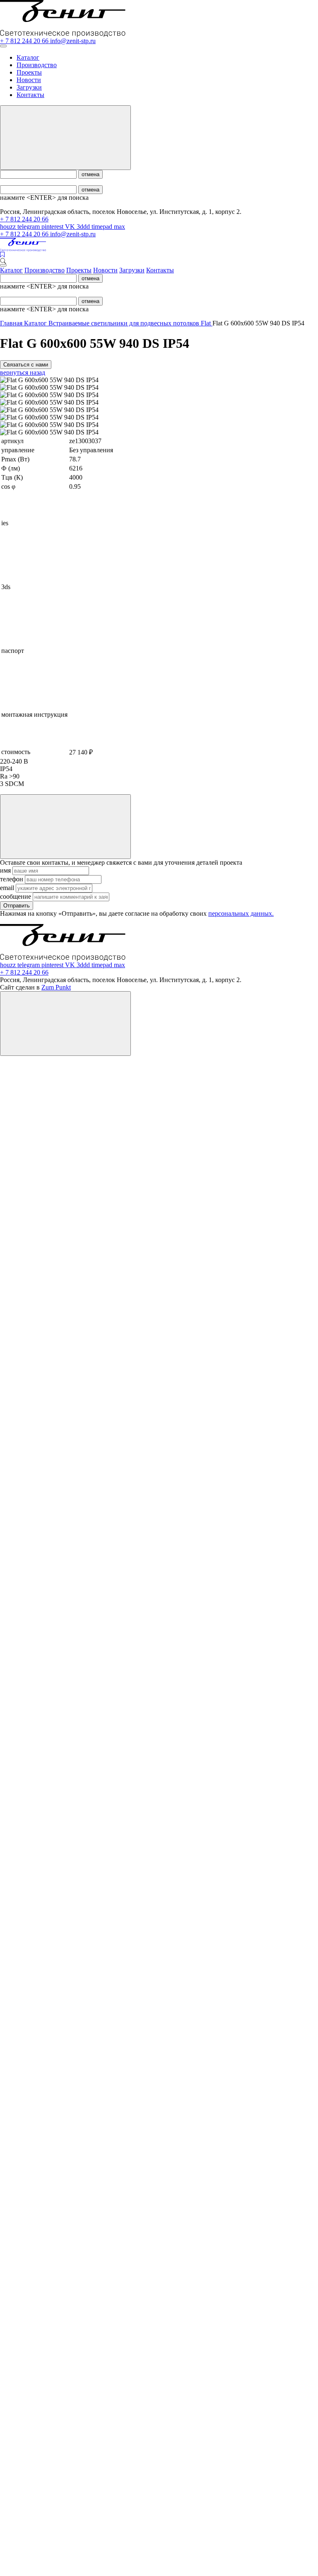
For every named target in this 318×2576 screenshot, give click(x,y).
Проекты (29, 72)
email (8, 888)
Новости (29, 80)
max (119, 227)
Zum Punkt (56, 987)
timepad (103, 227)
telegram (29, 227)
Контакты (30, 95)
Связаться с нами (26, 365)
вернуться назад (23, 372)
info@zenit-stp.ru (73, 41)
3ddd (84, 227)
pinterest (53, 227)
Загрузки (29, 87)
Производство (37, 65)
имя (6, 870)
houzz (9, 227)
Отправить (17, 906)
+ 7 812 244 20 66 (25, 41)
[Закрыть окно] (65, 827)
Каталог (28, 57)
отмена (90, 174)
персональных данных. (241, 913)
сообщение (16, 896)
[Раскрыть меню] (3, 46)
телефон (12, 879)
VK (71, 227)
